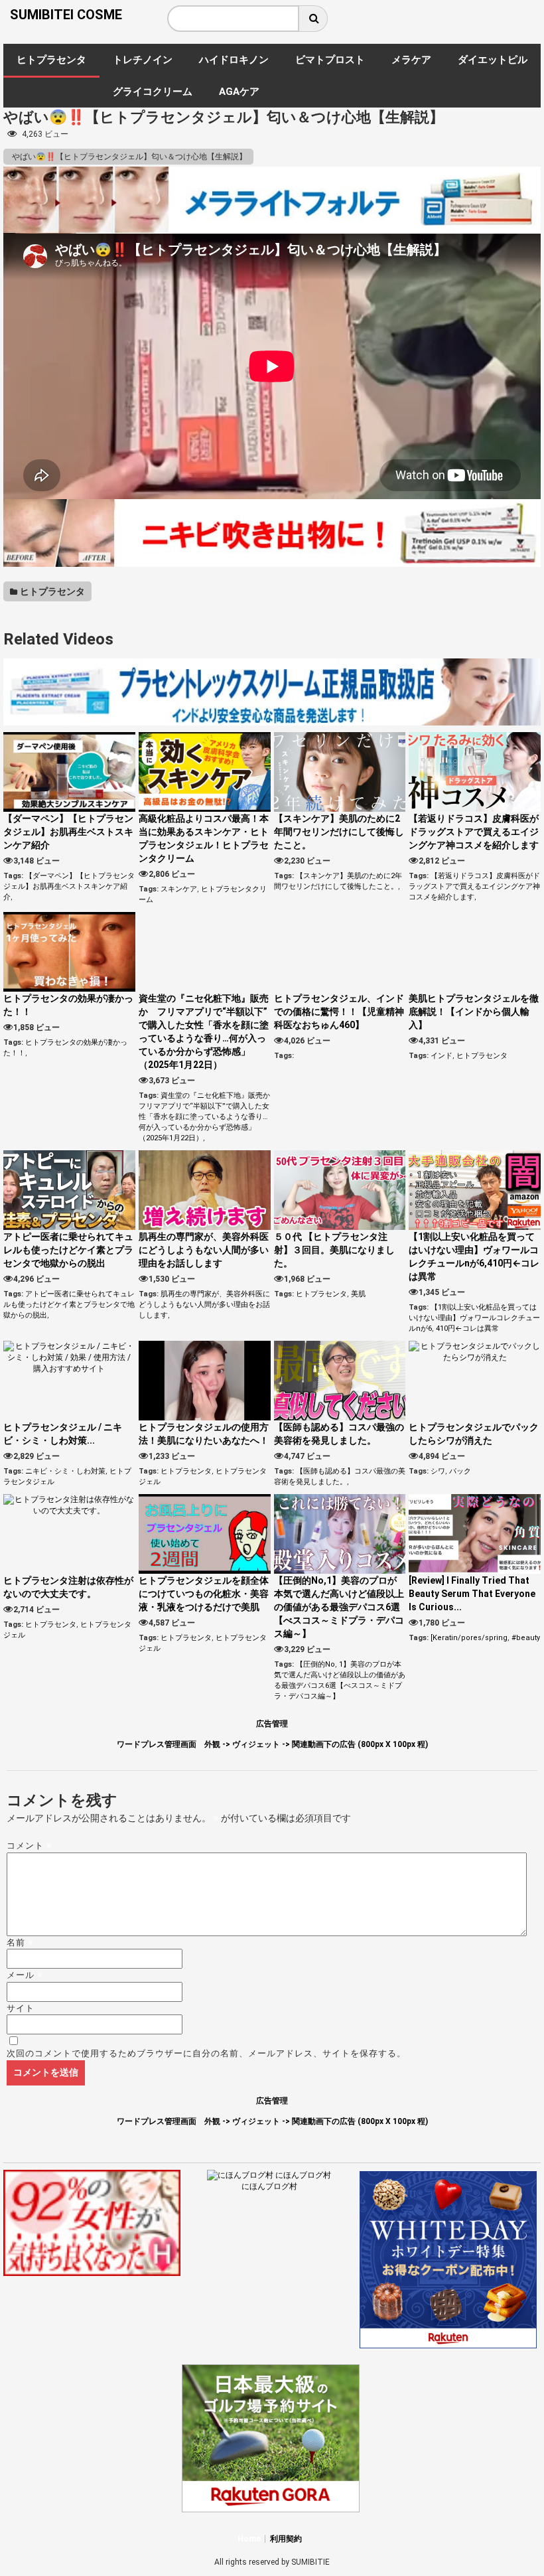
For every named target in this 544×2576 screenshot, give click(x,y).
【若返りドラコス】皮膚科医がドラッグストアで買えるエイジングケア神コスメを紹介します (474, 832)
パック (460, 1471)
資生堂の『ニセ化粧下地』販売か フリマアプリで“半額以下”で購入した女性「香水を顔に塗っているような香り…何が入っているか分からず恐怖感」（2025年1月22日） (208, 1117)
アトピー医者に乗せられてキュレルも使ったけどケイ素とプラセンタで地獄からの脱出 (68, 1250)
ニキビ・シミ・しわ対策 (65, 1471)
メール (25, 1975)
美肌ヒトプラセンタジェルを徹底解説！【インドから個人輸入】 (474, 1012)
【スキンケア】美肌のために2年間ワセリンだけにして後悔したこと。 (339, 832)
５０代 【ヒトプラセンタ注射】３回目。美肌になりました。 (334, 1250)
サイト (21, 2008)
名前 (20, 1942)
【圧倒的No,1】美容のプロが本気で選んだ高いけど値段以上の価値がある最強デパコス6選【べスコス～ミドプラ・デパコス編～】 (339, 1607)
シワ (438, 1471)
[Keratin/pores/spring (469, 1638)
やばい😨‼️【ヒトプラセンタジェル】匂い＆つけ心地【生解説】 (128, 157)
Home (249, 2539)
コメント (30, 1846)
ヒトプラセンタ (51, 591)
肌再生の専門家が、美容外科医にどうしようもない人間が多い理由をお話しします (204, 1250)
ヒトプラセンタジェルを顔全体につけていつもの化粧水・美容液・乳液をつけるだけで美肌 (204, 1594)
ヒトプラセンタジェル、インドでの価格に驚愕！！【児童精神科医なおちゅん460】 (339, 1012)
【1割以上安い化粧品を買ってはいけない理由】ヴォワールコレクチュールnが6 (474, 1318)
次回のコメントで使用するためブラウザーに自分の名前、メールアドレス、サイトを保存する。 (206, 2053)
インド (442, 1056)
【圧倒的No (315, 1664)
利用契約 (286, 2539)
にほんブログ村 (269, 2186)
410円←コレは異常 (467, 1328)
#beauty (526, 1638)
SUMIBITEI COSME (66, 15)
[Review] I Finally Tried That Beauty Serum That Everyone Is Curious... (472, 1594)
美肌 (358, 1294)
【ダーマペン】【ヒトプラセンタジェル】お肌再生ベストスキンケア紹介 (68, 832)
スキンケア (179, 889)
